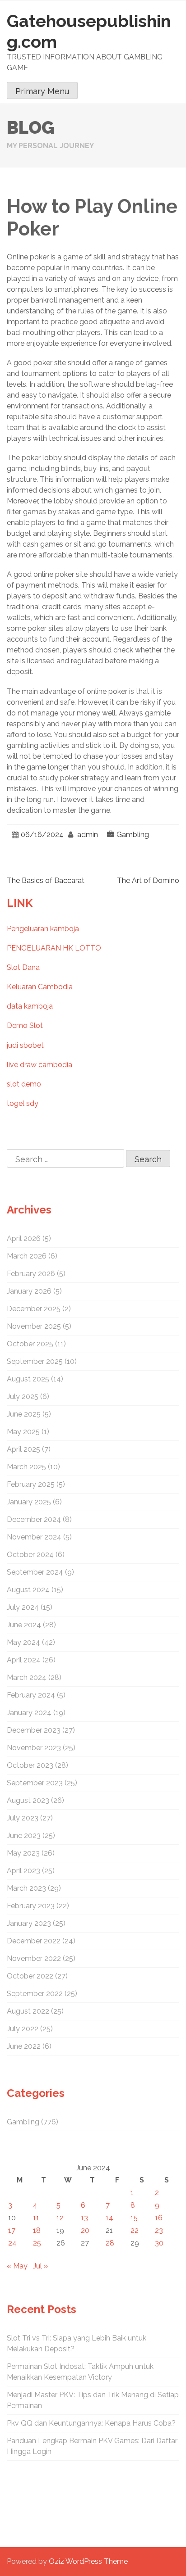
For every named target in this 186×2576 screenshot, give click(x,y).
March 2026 (27, 1256)
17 (12, 2230)
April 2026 (24, 1238)
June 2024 (24, 1625)
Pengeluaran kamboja (43, 929)
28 (110, 2243)
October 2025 (30, 1344)
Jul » (40, 2266)
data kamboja (30, 1006)
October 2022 (30, 1976)
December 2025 (34, 1309)
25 (37, 2243)
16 (159, 2218)
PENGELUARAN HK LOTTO (54, 948)
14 (109, 2218)
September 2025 (35, 1361)
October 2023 (30, 1765)
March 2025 (26, 1467)
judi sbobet (25, 1045)
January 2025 (29, 1502)
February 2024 (31, 1695)
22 (135, 2230)
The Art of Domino (148, 881)
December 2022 (34, 1941)
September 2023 (35, 1783)
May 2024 (23, 1642)
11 (36, 2218)
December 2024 (34, 1519)
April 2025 (23, 1449)
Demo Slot (25, 1025)
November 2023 (34, 1748)
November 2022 (34, 1958)
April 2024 (24, 1660)
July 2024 (23, 1607)
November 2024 (34, 1537)
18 (37, 2230)
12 (60, 2218)
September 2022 (35, 1994)
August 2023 (28, 1800)
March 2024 (27, 1677)
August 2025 (28, 1379)
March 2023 (26, 1888)
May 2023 (23, 1853)
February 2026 (31, 1274)
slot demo (24, 1084)
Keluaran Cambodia (40, 987)
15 (134, 2218)
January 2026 (29, 1291)
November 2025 (34, 1326)
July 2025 (23, 1397)
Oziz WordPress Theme (88, 2561)
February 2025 (31, 1484)
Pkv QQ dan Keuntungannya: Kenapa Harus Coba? (91, 2423)
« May (17, 2266)
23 (159, 2230)
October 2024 (30, 1555)
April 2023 (23, 1871)
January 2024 (29, 1713)
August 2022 (28, 2011)
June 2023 (24, 1836)
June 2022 (24, 2046)
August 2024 (28, 1590)
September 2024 (35, 1572)
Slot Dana (23, 967)
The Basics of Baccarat (46, 881)
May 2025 (23, 1432)
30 (159, 2243)
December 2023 (34, 1730)
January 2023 (29, 1923)
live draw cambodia (40, 1065)
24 (12, 2243)
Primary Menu (42, 91)
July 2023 (23, 1818)
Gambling (133, 835)
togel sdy (23, 1103)
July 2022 (23, 2029)
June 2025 (24, 1414)
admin (88, 835)
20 (85, 2230)
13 (84, 2218)
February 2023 (31, 1906)
